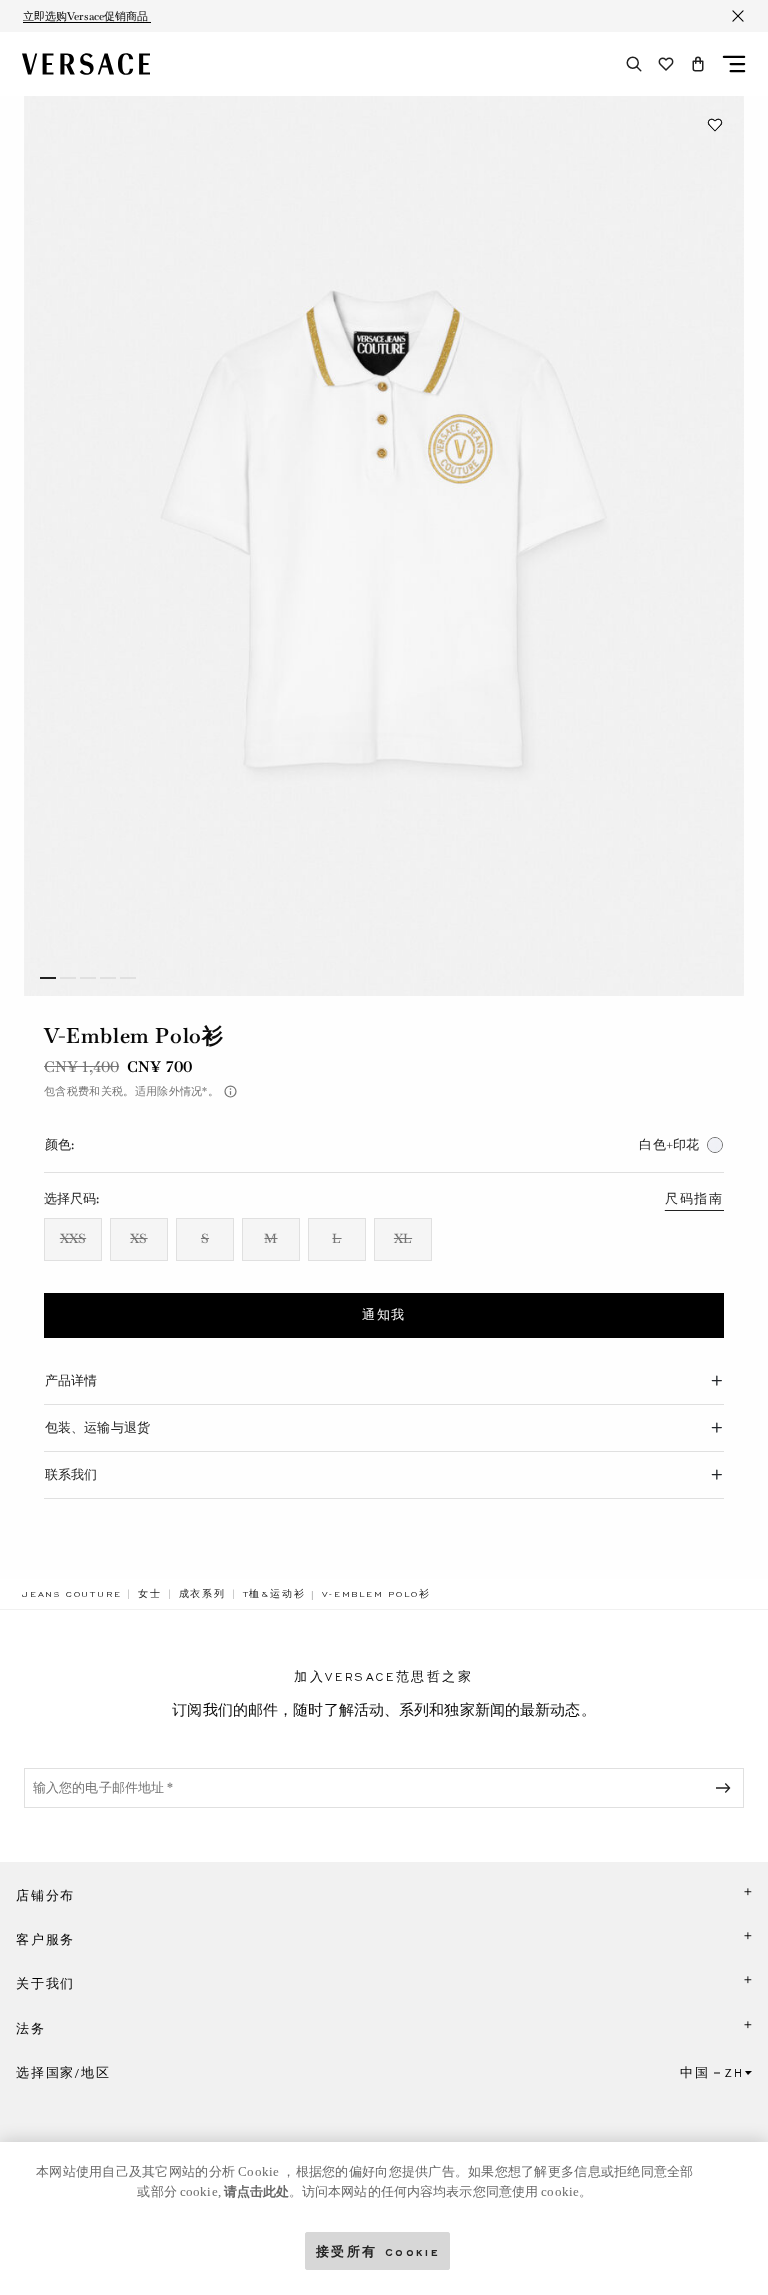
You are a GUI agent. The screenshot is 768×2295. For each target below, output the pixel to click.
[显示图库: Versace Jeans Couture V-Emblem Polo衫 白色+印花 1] (384, 546)
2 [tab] (68, 978)
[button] (698, 64)
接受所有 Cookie (378, 2250)
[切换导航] (734, 64)
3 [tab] (88, 978)
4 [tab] (108, 978)
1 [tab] (48, 978)
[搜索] (634, 64)
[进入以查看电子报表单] (727, 1788)
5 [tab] (128, 978)
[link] (71, 1594)
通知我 (384, 1315)
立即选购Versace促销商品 (87, 16)
